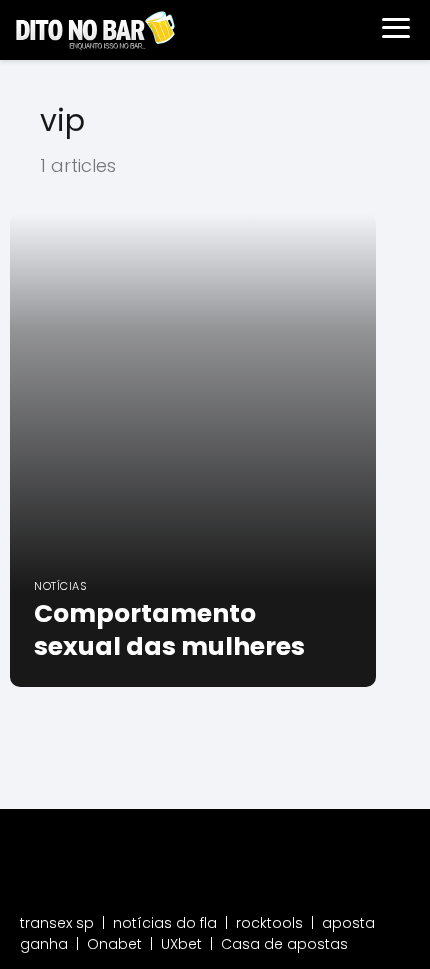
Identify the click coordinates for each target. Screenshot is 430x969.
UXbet (181, 944)
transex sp (57, 923)
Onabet (114, 944)
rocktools (269, 923)
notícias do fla (165, 923)
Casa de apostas (284, 944)
